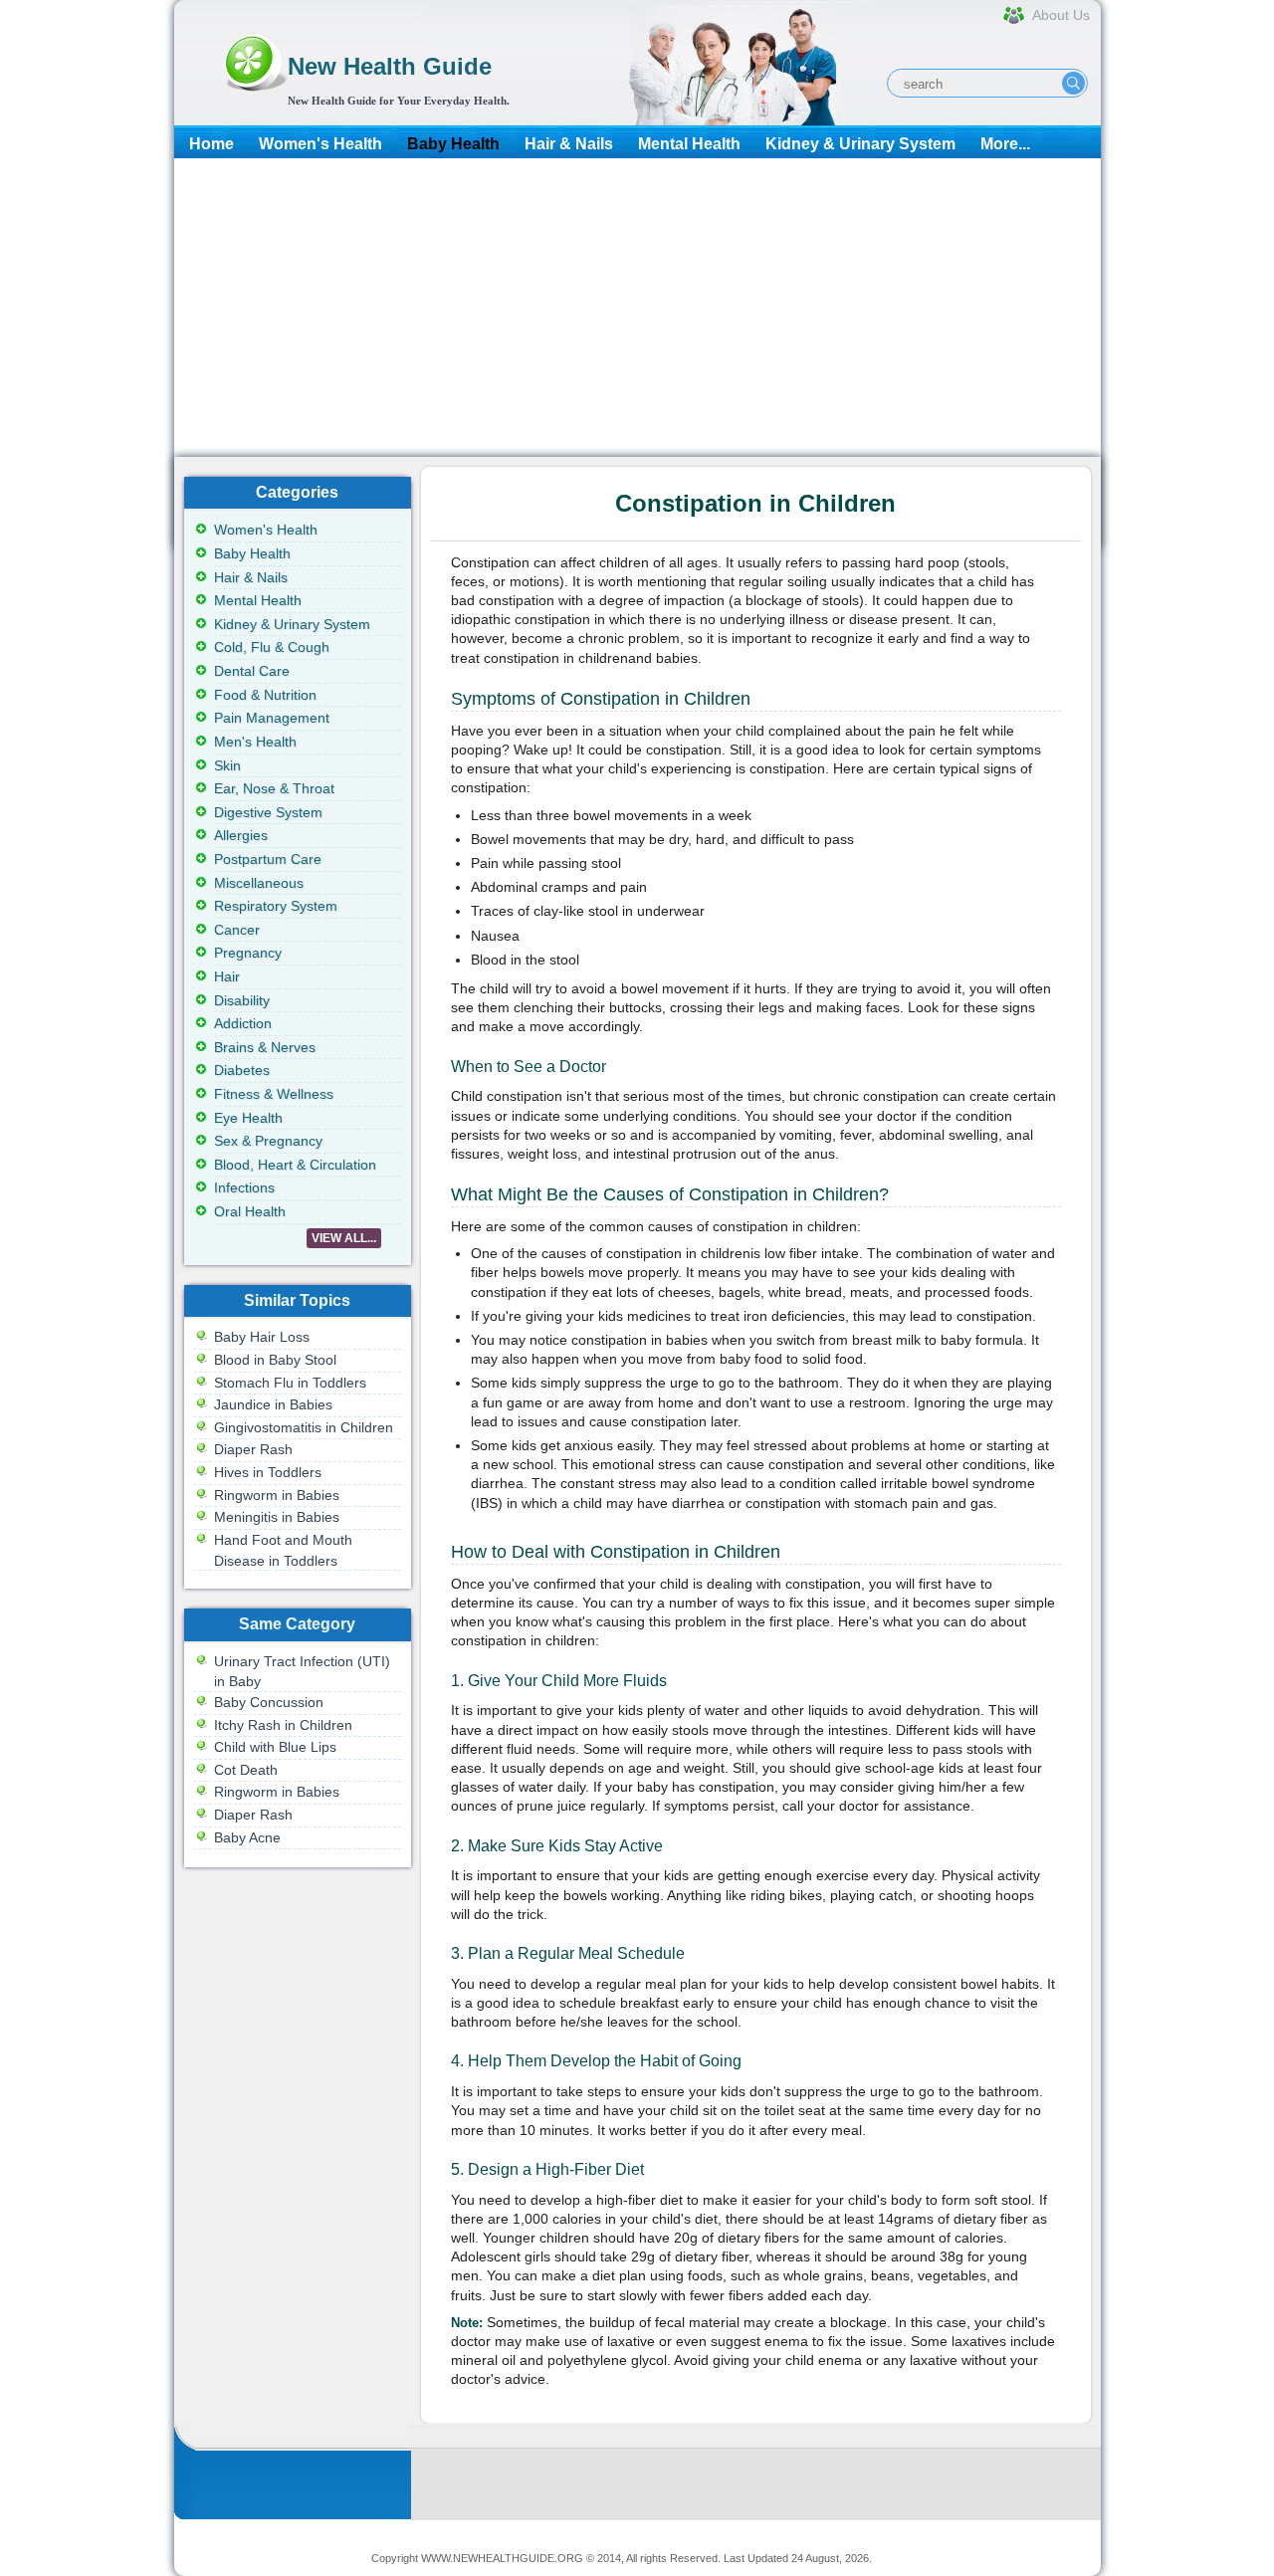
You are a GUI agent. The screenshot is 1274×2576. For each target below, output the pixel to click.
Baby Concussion (269, 1702)
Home (212, 144)
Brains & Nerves (265, 1047)
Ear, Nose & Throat (274, 788)
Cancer (237, 930)
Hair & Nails (569, 144)
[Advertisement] (637, 308)
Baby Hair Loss (262, 1337)
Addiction (243, 1023)
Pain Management (272, 718)
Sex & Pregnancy (268, 1141)
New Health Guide (390, 66)
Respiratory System (276, 906)
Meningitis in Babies (277, 1517)
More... (1005, 144)
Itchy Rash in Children (283, 1725)
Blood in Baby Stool (275, 1360)
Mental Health (689, 144)
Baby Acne (247, 1837)
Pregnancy (248, 953)
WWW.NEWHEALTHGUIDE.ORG (502, 2558)
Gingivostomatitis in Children (304, 1427)
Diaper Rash (253, 1449)
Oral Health (250, 1211)
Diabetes (242, 1070)
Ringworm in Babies (277, 1495)
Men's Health (255, 742)
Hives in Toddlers (268, 1472)
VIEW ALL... (344, 1238)
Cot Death (246, 1770)
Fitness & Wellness (274, 1094)
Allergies (241, 835)
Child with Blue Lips (275, 1747)
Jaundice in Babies (273, 1404)
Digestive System (268, 812)
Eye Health (248, 1118)
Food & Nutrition (265, 695)
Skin (227, 765)
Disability (242, 1000)
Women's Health (320, 144)
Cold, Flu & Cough (272, 647)
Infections (244, 1187)
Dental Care (252, 671)
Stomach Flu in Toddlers (290, 1383)
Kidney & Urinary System (860, 144)
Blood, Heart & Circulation (295, 1165)
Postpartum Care (268, 859)
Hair (227, 976)
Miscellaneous (259, 883)
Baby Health (453, 144)
